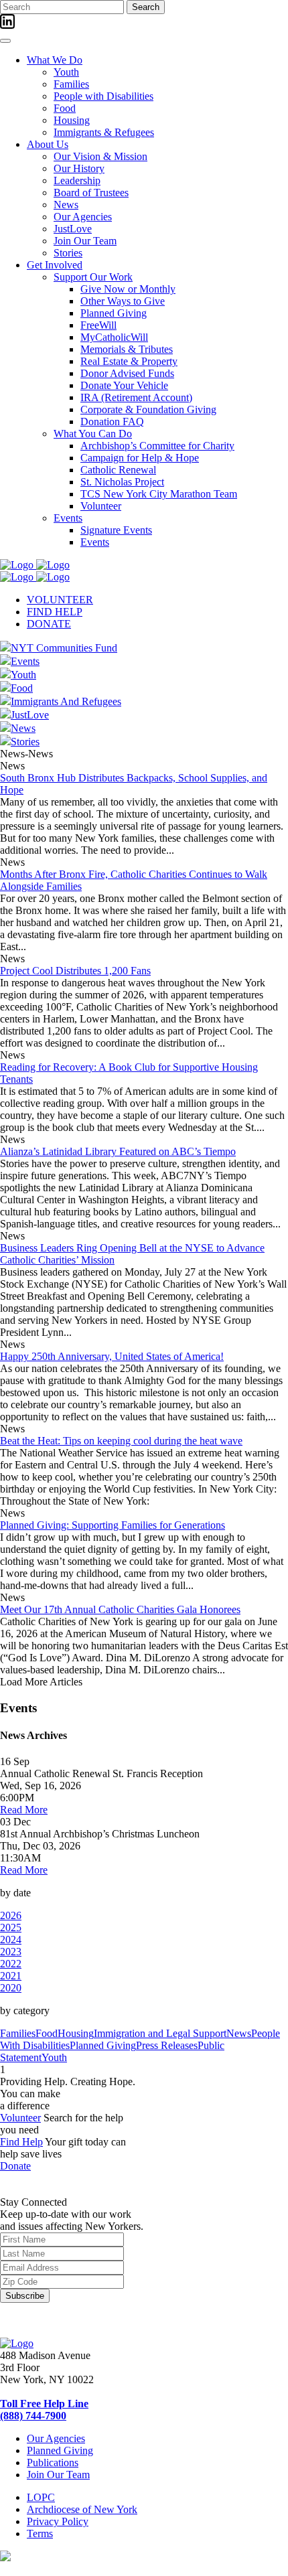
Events (68, 518)
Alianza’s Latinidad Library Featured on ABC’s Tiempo (118, 1151)
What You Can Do (93, 434)
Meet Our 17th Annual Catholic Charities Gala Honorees (120, 1609)
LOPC (41, 2497)
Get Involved (55, 265)
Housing (72, 120)
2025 (11, 1927)
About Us (48, 144)
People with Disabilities (103, 96)
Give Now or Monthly (128, 289)
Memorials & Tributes (127, 349)
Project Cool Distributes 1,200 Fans (75, 971)
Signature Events (116, 530)
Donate (15, 2166)
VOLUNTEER (60, 600)
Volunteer (101, 506)
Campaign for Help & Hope (140, 458)
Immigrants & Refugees (104, 132)
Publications (53, 2463)
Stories (68, 253)
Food (65, 108)
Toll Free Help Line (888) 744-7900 (44, 2410)
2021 (11, 1976)
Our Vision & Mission (100, 156)
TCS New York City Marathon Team (159, 494)
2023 (11, 1952)
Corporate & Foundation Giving (148, 409)
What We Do (55, 60)
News (66, 205)
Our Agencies (83, 217)
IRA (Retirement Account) (136, 397)
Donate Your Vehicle (124, 385)
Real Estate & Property (129, 361)
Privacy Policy (58, 2521)
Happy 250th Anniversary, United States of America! (112, 1356)
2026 (11, 1915)
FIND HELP (55, 612)
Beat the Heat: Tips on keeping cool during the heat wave (121, 1441)
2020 (11, 1988)
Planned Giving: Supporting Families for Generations (113, 1525)
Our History (79, 168)
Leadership (77, 180)
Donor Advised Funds (127, 373)
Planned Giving (114, 313)
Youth (66, 72)
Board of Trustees (91, 193)
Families (71, 84)
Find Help (21, 2142)
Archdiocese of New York (82, 2509)
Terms (40, 2533)
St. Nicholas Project (122, 482)
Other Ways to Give (123, 301)
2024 (11, 1940)
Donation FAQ (112, 422)
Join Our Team (85, 241)
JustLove (73, 229)
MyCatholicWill (114, 337)
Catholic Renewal (118, 470)
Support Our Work (93, 277)
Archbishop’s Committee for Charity (157, 446)
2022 (11, 1964)
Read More (24, 1810)
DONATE (49, 624)
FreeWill (98, 325)
